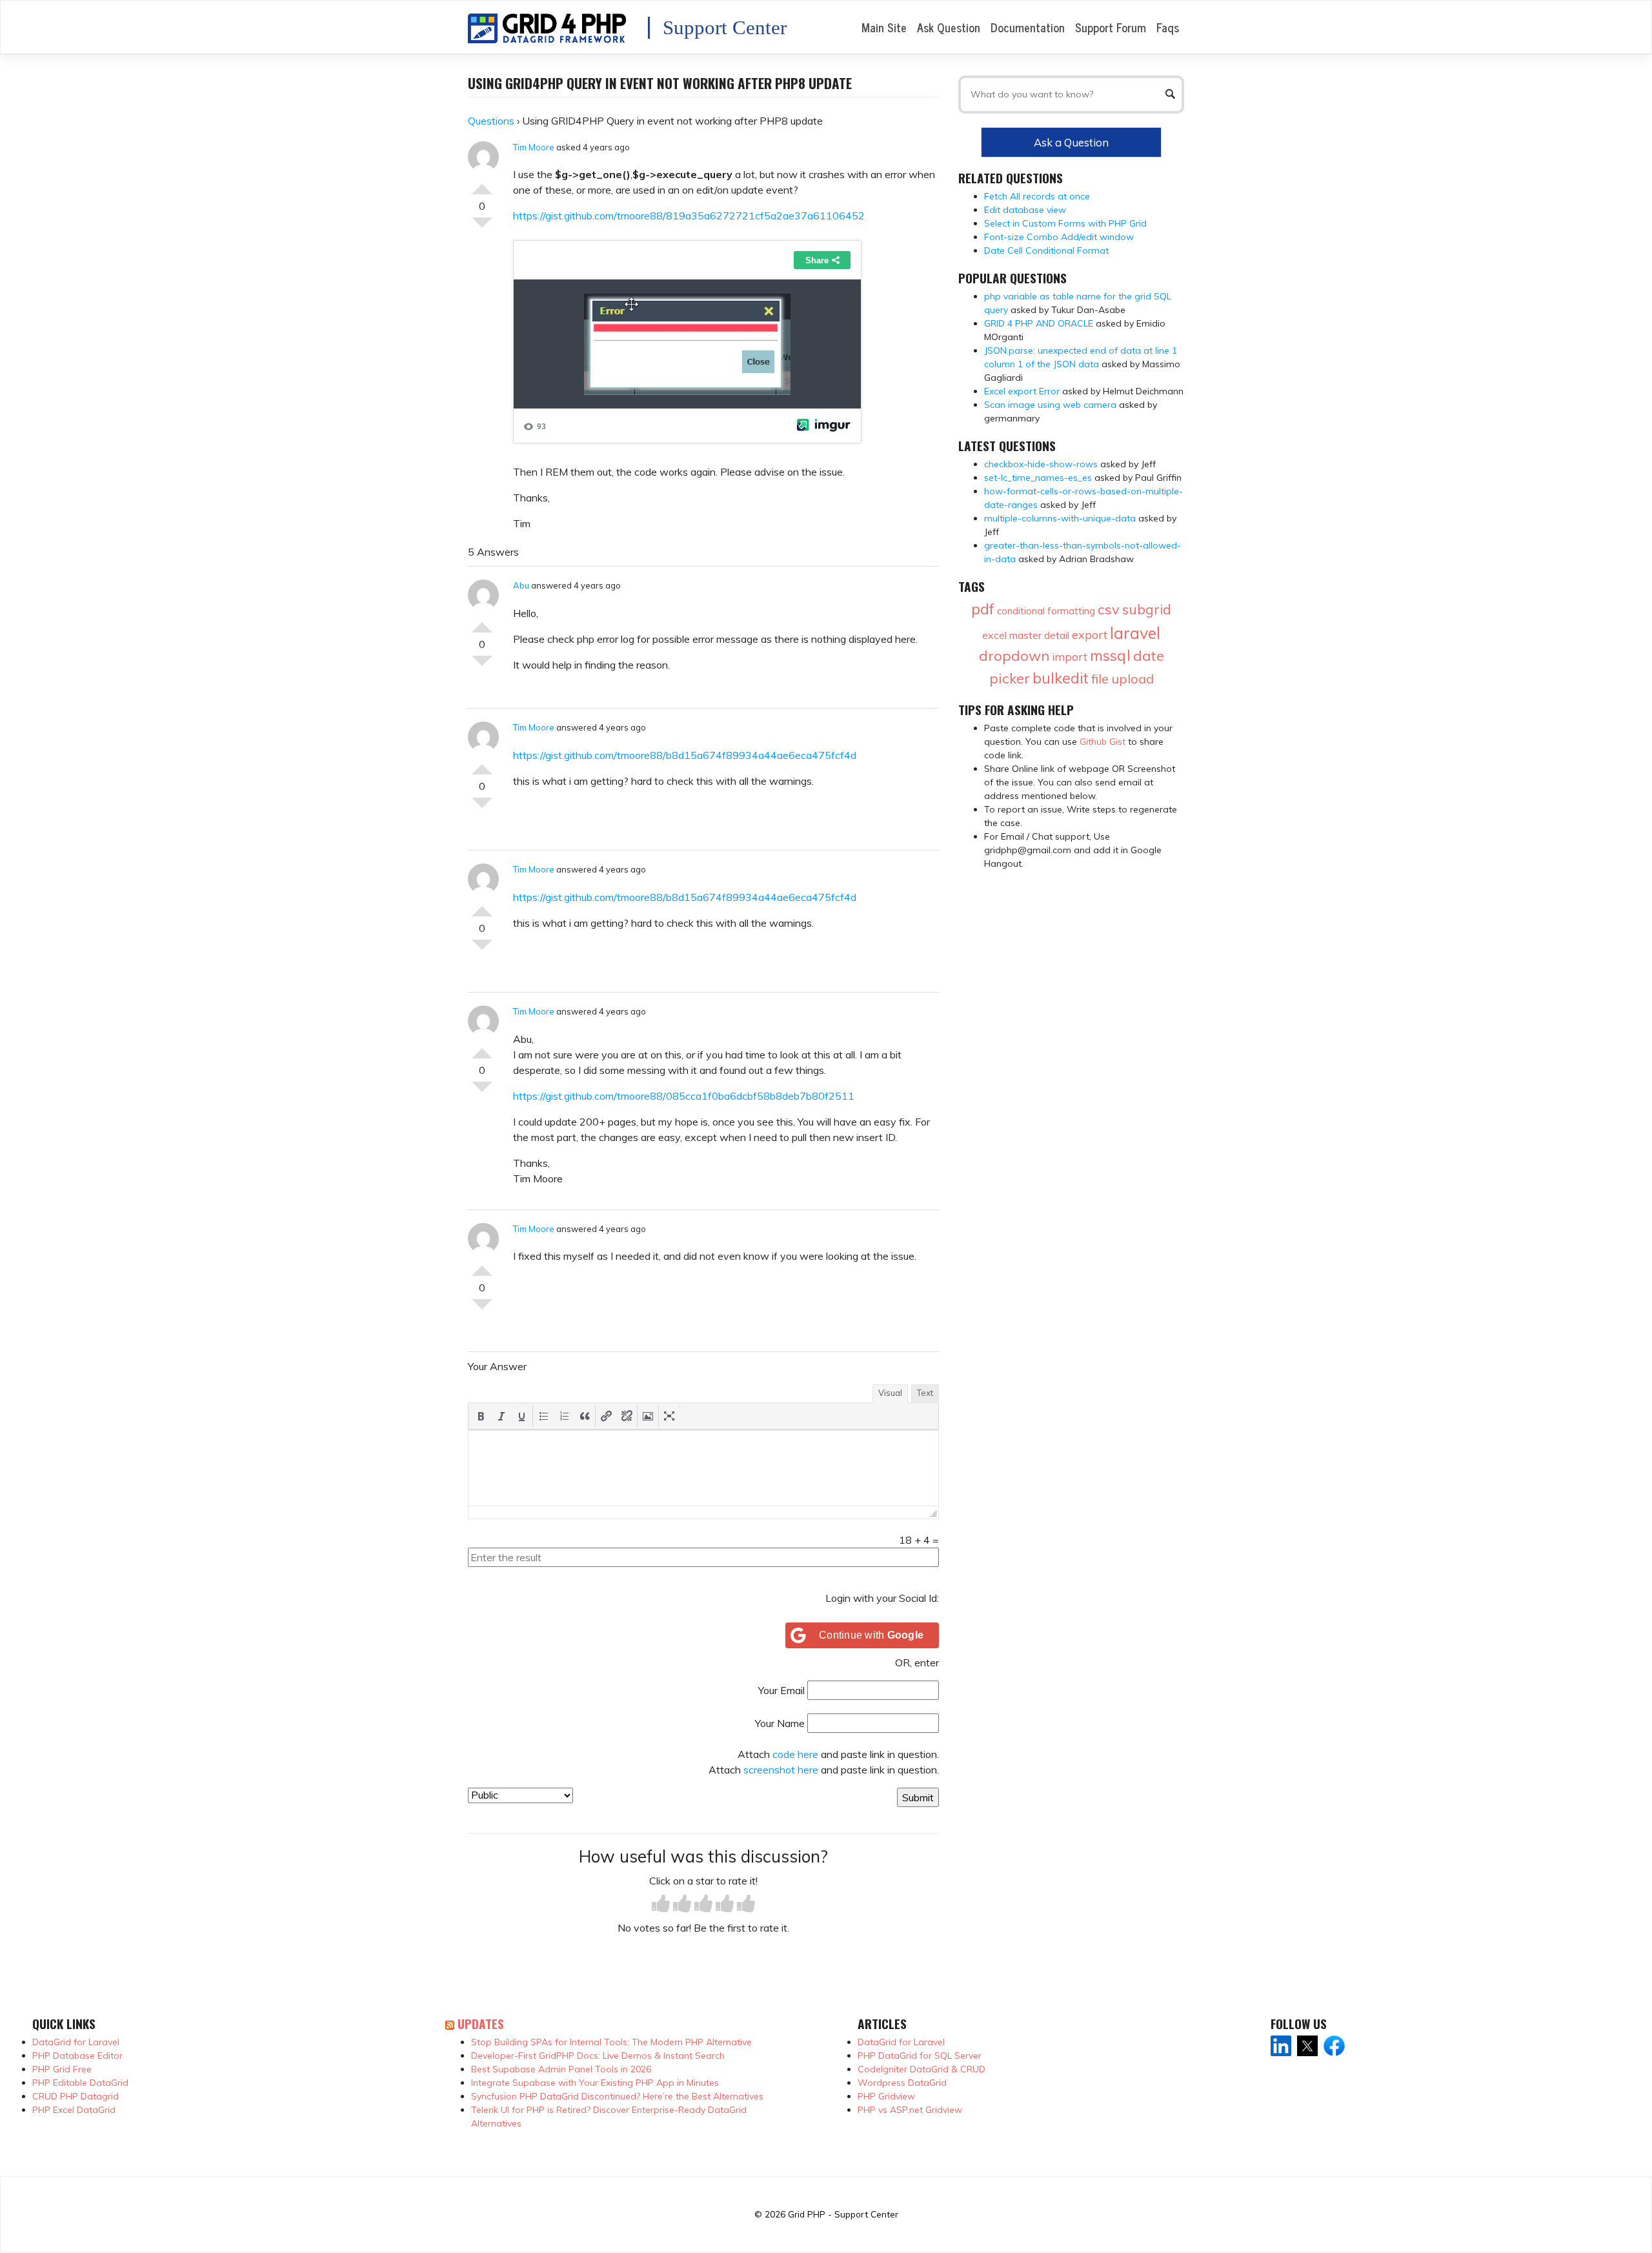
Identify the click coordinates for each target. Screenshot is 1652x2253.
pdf (983, 609)
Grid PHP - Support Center (843, 2214)
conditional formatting (1046, 611)
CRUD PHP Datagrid (76, 2096)
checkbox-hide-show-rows (1041, 464)
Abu (521, 585)
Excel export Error (1022, 391)
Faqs (1168, 27)
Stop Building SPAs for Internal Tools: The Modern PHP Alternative (611, 2042)
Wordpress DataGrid (902, 2083)
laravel (1135, 633)
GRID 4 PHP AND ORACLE (1039, 323)
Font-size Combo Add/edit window (1059, 237)
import (1070, 657)
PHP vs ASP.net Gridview (910, 2110)
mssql (1110, 655)
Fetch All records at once (1037, 196)
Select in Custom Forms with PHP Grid (1065, 223)
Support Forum (1111, 27)
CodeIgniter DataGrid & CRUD (922, 2069)
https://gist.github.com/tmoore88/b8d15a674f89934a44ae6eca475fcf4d (685, 755)
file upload (1123, 679)
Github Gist (1103, 742)
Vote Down (482, 228)
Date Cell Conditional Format (1046, 250)
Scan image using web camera (1050, 405)
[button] (481, 1416)
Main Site (884, 27)
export (1090, 635)
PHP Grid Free (62, 2069)
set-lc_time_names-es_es (1038, 478)
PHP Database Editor (77, 2056)
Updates (481, 2024)
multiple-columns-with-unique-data (1060, 518)
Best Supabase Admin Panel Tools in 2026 (561, 2069)
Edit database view (1025, 210)
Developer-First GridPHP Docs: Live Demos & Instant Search (598, 2056)
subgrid (1147, 609)
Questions (491, 121)
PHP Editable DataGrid (80, 2083)
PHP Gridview (886, 2096)
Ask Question (949, 27)
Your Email (781, 1690)
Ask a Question (1071, 142)
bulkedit (1061, 678)
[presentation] (481, 1416)
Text (925, 1393)
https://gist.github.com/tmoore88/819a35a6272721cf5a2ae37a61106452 (689, 216)
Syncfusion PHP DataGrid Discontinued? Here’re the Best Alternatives (617, 2096)
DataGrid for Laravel (76, 2042)
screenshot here (781, 1770)
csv (1109, 609)
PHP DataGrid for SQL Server (920, 2056)
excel (994, 635)
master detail (1039, 635)
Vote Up (482, 184)
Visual (890, 1393)
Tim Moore (534, 147)
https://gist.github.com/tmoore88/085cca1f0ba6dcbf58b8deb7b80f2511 (684, 1096)
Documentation (1028, 27)
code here (795, 1754)
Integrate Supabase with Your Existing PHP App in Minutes (595, 2083)
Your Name (780, 1723)
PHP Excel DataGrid (74, 2110)
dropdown (1014, 656)
